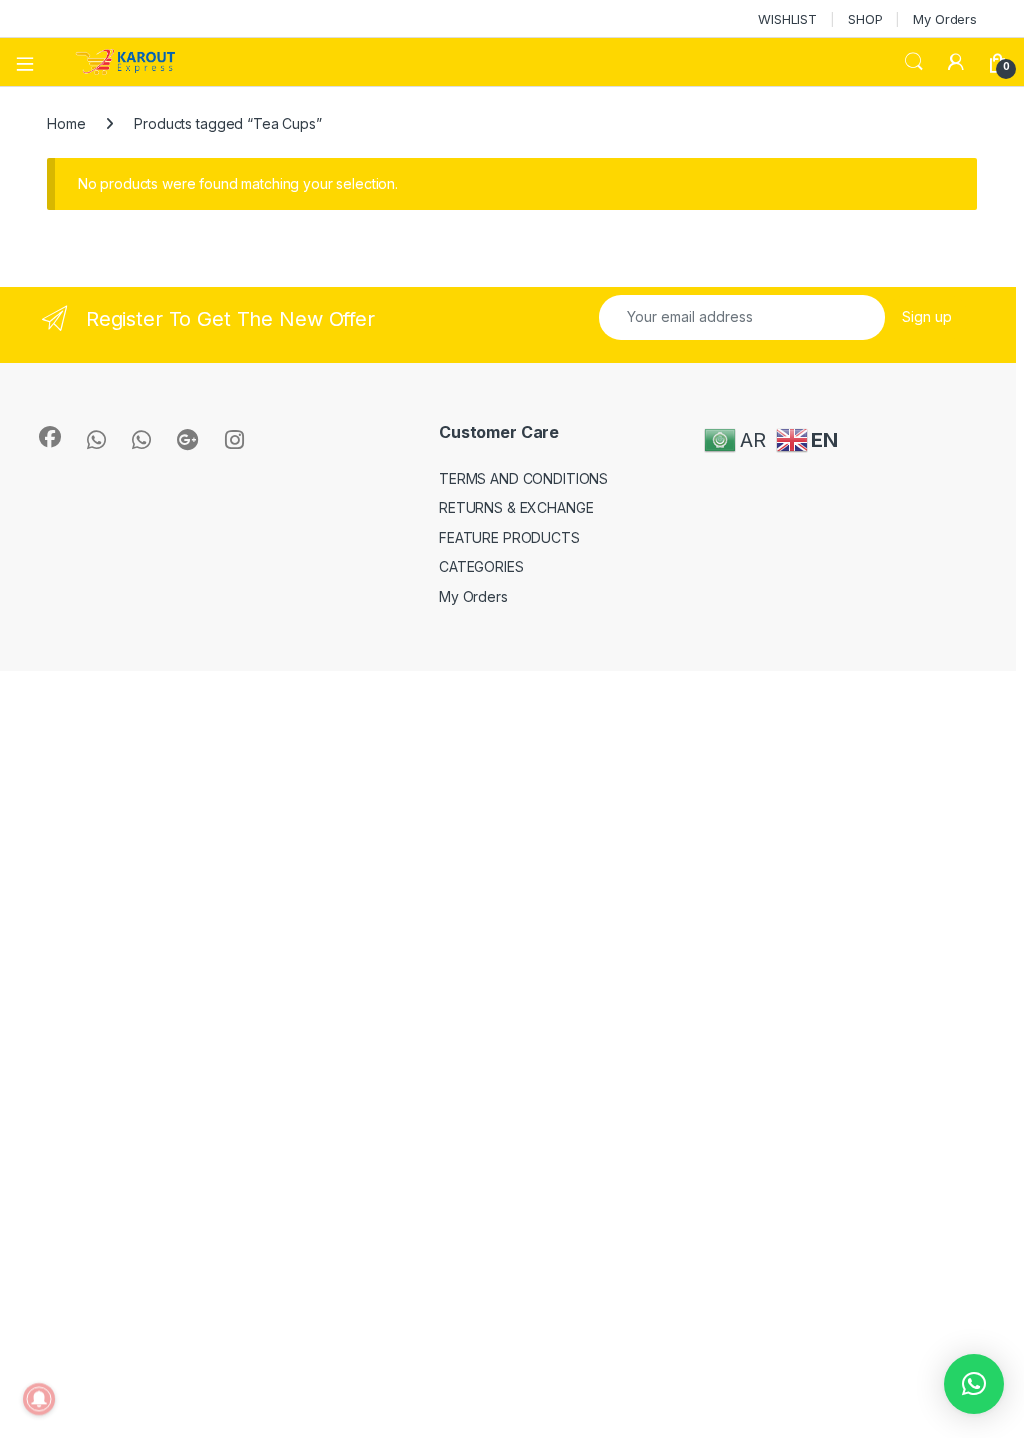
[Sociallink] (50, 437)
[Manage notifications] (39, 1399)
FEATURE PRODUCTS (509, 537)
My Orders (945, 19)
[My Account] (956, 62)
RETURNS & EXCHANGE (516, 507)
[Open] (32, 62)
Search (914, 62)
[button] (974, 1384)
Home (66, 123)
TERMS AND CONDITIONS (523, 478)
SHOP (865, 19)
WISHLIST (787, 19)
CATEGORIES (481, 566)
